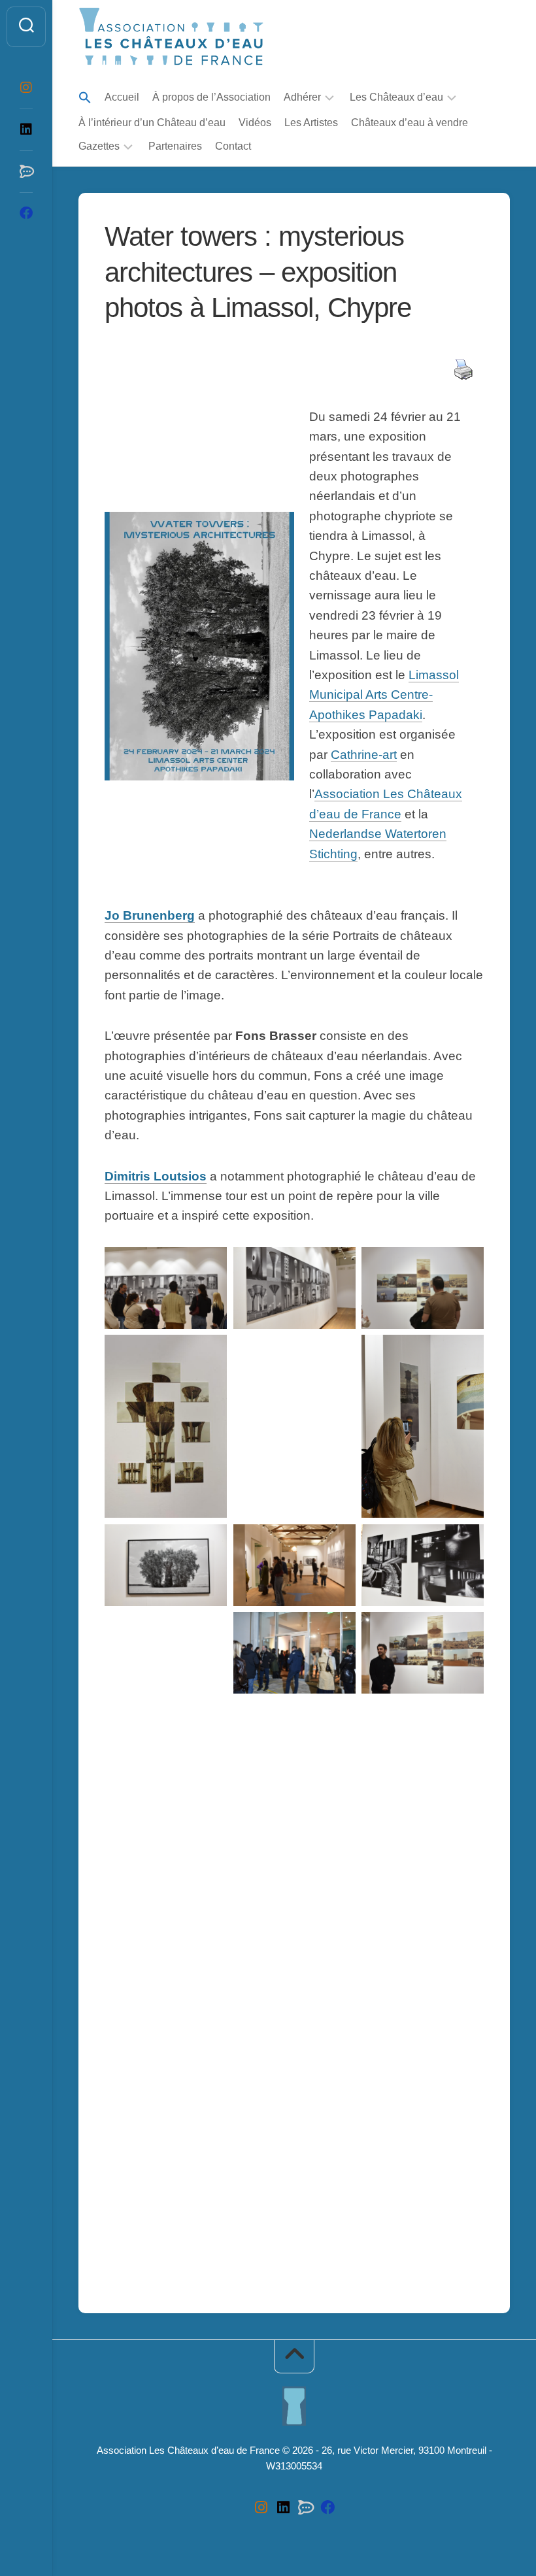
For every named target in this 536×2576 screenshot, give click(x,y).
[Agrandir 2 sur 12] (336, 1264)
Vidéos (255, 123)
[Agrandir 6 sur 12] (464, 1352)
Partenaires (175, 146)
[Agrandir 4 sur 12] (207, 1352)
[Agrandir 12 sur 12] (464, 1629)
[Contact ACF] (26, 171)
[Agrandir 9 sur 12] (464, 1541)
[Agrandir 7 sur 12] (207, 1541)
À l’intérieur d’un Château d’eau (152, 123)
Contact (233, 146)
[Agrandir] (464, 1731)
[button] (85, 98)
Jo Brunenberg (150, 915)
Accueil (122, 97)
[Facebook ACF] (26, 213)
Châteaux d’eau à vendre (410, 123)
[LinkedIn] (26, 129)
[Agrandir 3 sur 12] (464, 1264)
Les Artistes (311, 123)
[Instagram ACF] (26, 88)
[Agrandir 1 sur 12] (207, 1264)
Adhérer (302, 97)
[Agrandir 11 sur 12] (336, 1629)
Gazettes (99, 146)
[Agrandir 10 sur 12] (207, 1629)
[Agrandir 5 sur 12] (336, 1352)
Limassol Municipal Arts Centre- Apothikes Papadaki (384, 695)
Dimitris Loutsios (156, 1176)
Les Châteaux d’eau (396, 97)
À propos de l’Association (211, 97)
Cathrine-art (364, 755)
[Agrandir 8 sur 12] (336, 1541)
